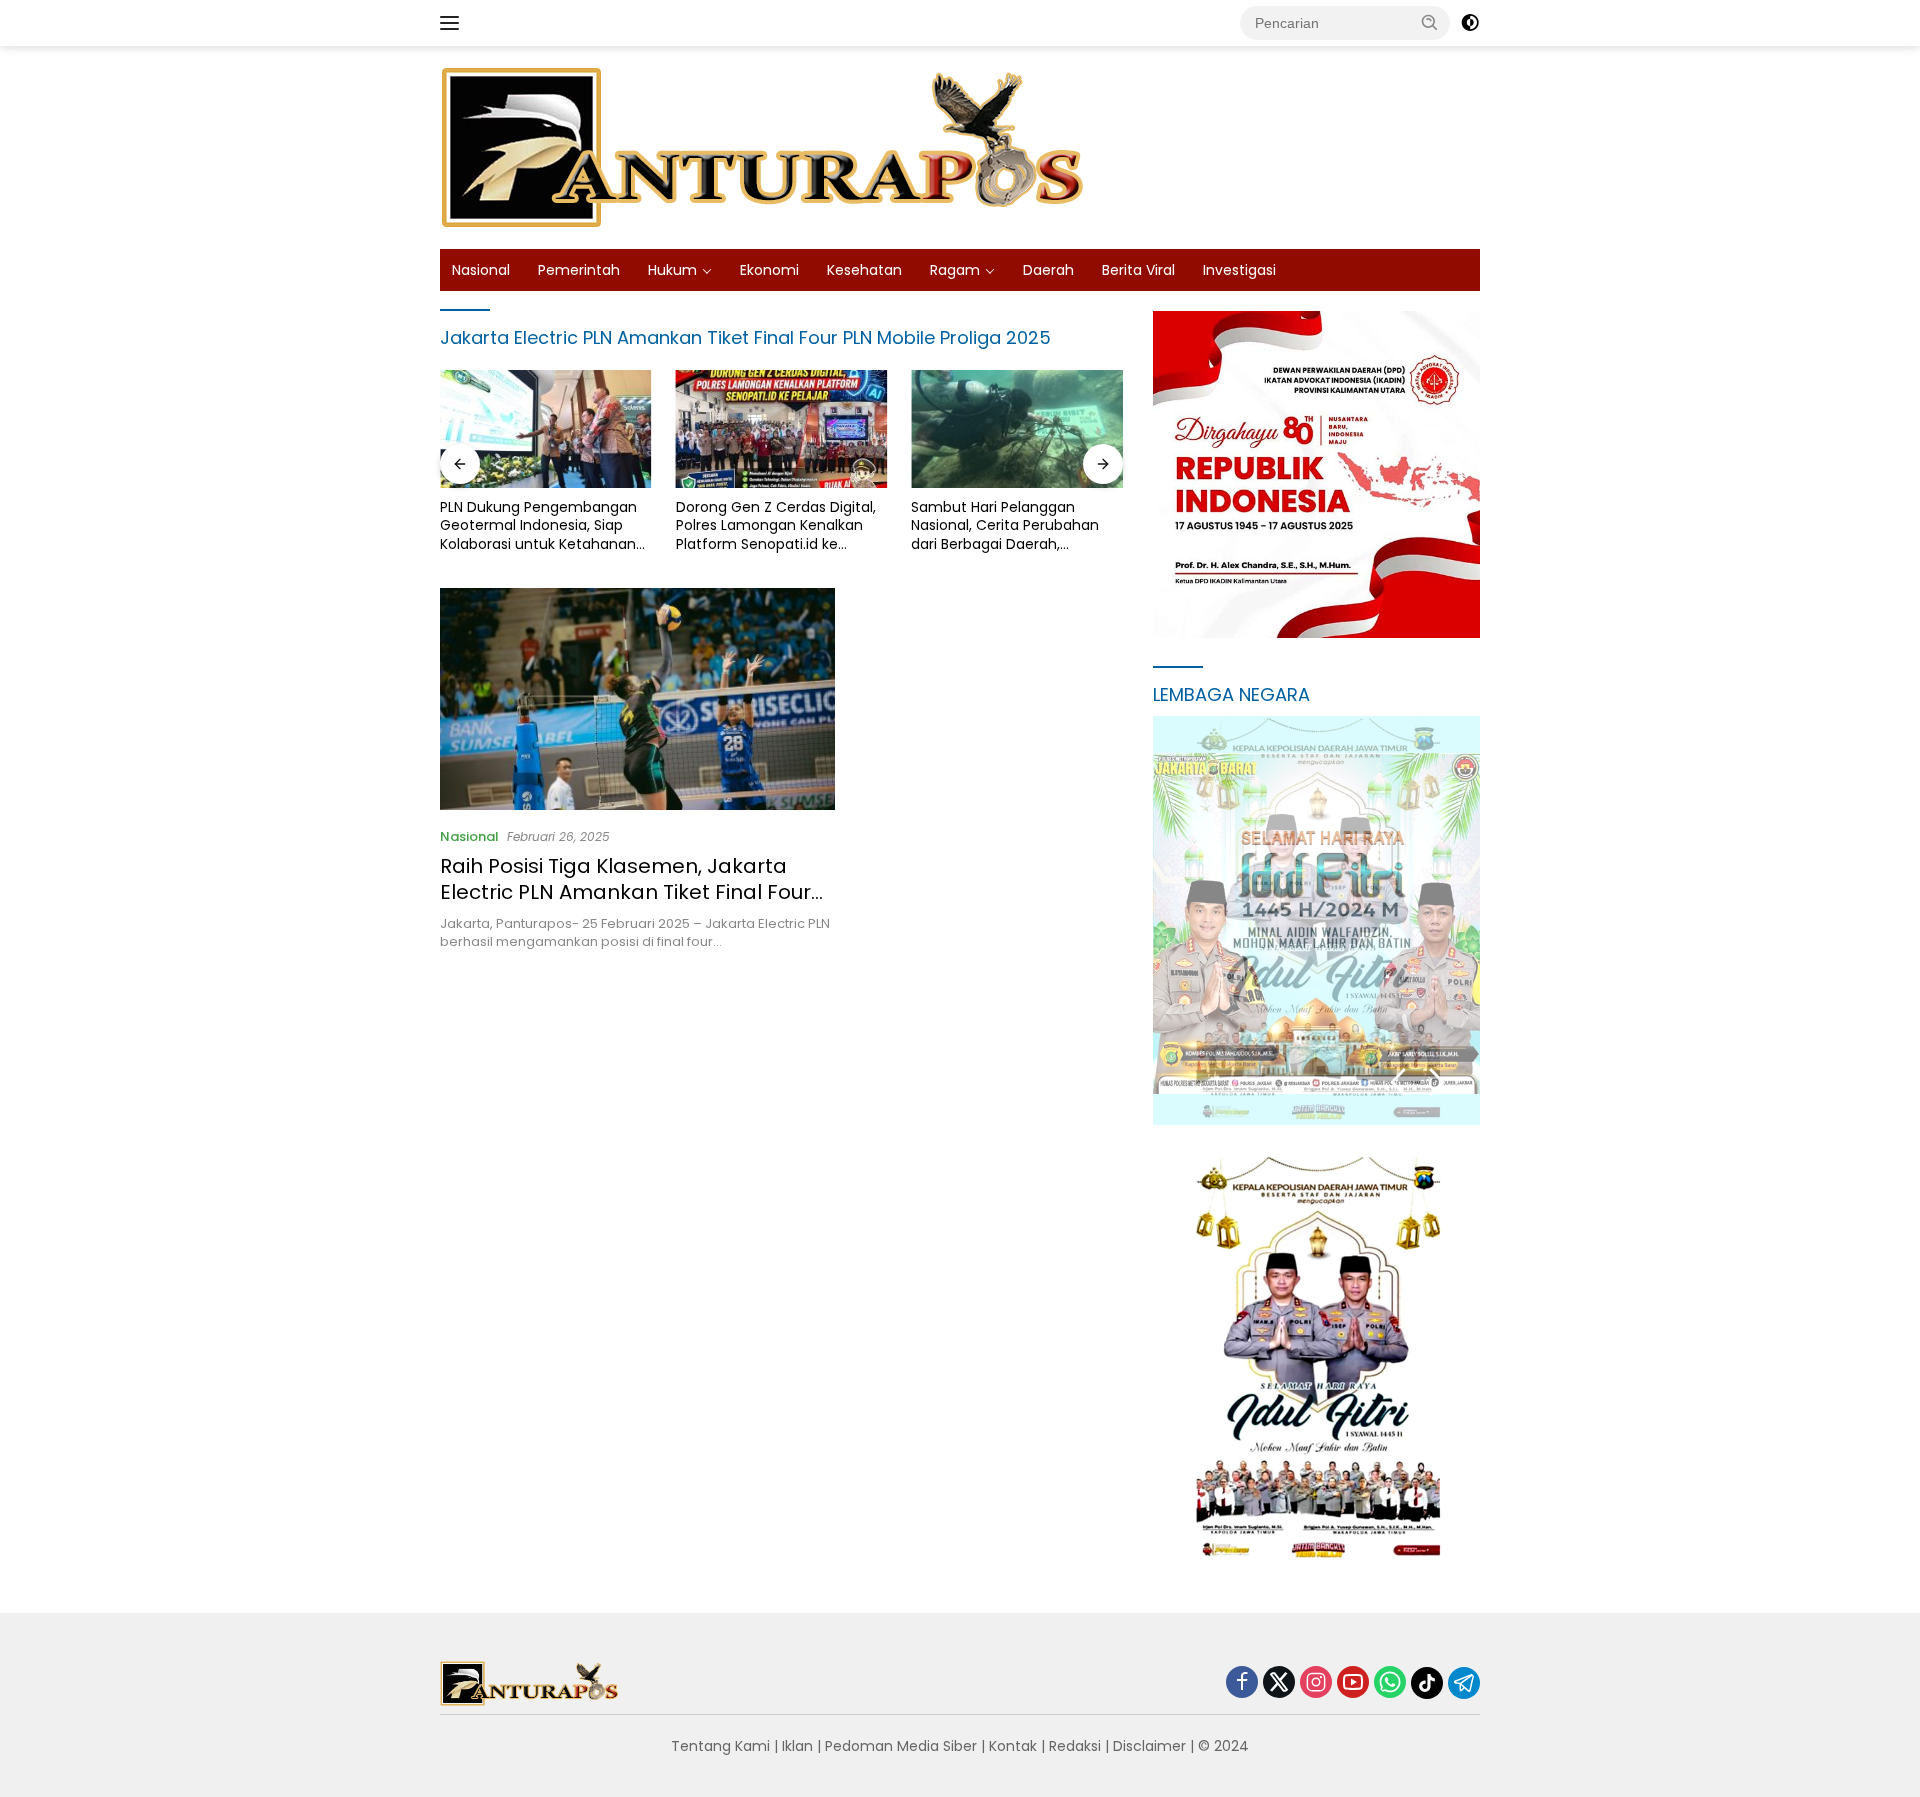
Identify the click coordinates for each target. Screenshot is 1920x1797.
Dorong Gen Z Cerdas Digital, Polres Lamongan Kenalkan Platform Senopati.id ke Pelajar (776, 525)
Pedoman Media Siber (901, 1746)
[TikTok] (1427, 1683)
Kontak (1013, 1746)
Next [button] (1437, 1082)
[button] (1430, 22)
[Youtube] (1353, 1683)
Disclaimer (1149, 1746)
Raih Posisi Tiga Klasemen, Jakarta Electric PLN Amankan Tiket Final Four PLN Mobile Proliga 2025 (625, 892)
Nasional (481, 270)
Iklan (797, 1746)
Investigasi (1239, 270)
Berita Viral (1138, 270)
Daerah (1048, 270)
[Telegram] (1464, 1683)
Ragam (955, 270)
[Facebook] (1242, 1683)
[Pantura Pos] (765, 146)
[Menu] (453, 23)
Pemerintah (579, 270)
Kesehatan (864, 270)
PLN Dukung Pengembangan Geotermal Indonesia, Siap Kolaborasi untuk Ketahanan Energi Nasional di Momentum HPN (544, 525)
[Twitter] (1279, 1683)
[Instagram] (1316, 1683)
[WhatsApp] (1390, 1683)
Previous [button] (1398, 1082)
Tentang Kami (720, 1746)
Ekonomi (769, 270)
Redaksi (1075, 1746)
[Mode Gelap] (1470, 23)
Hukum (672, 270)
